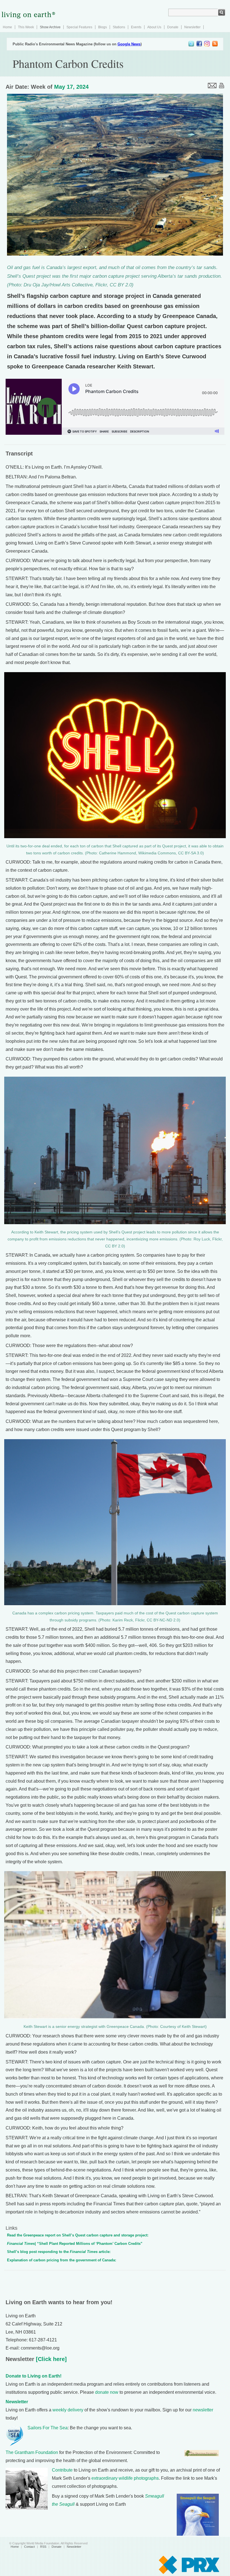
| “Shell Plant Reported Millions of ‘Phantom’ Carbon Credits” (75, 2244)
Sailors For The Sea (48, 2428)
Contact (29, 2547)
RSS (43, 2547)
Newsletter (192, 27)
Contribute (62, 2470)
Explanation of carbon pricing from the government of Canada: (62, 2260)
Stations (119, 27)
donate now (107, 2392)
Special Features (79, 27)
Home (7, 27)
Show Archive (50, 27)
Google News (129, 44)
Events (136, 27)
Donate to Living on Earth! (34, 2376)
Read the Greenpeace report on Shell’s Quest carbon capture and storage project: (78, 2235)
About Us (154, 27)
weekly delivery (68, 2410)
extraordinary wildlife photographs (125, 2478)
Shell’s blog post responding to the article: (59, 2252)
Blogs (103, 27)
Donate (173, 27)
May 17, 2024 (71, 87)
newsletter (203, 2410)
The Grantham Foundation (32, 2452)
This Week (26, 27)
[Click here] (50, 2359)
